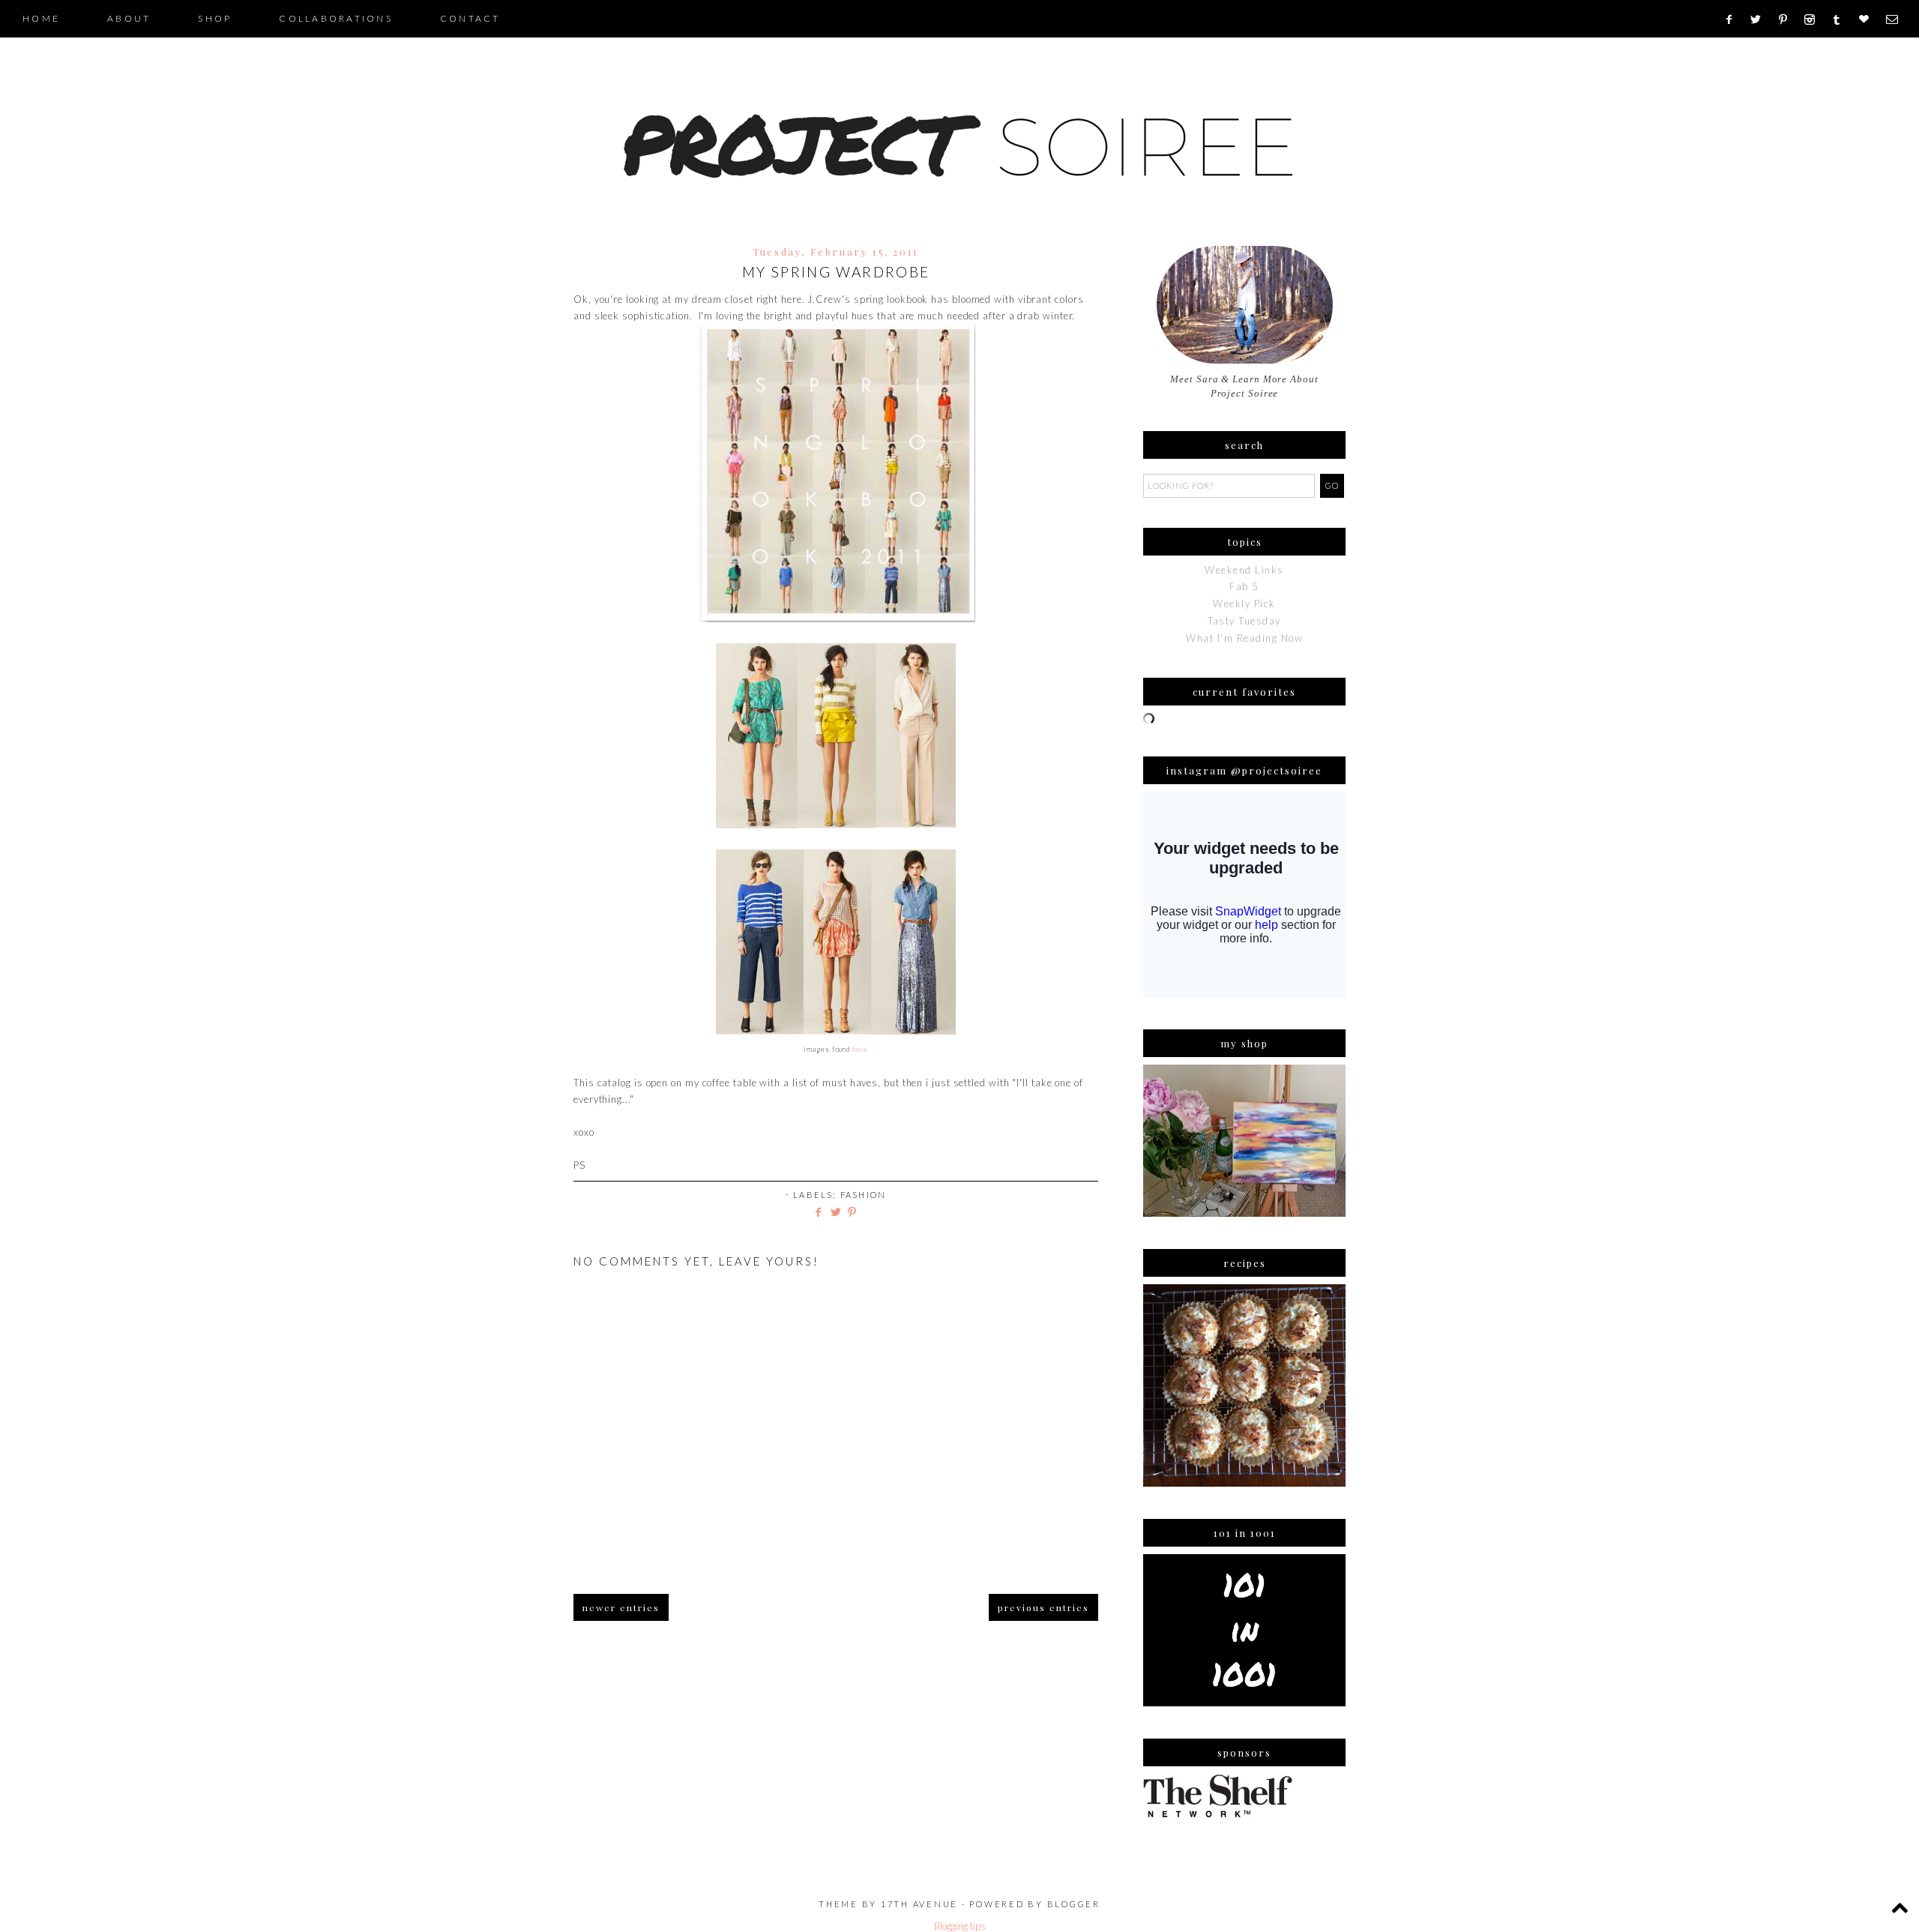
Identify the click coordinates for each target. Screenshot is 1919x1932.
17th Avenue (919, 1904)
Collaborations (336, 18)
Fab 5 (1244, 586)
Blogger (1074, 1904)
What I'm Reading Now (1244, 638)
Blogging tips (960, 1926)
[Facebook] (1733, 19)
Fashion (863, 1195)
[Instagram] (1814, 19)
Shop (215, 18)
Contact (470, 18)
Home (41, 18)
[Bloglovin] (1869, 19)
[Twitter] (1761, 19)
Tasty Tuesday (1244, 621)
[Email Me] (1897, 19)
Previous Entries (1043, 1607)
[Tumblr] (1841, 19)
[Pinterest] (1788, 19)
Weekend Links (1244, 570)
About (129, 18)
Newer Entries (621, 1607)
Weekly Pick (1244, 604)
